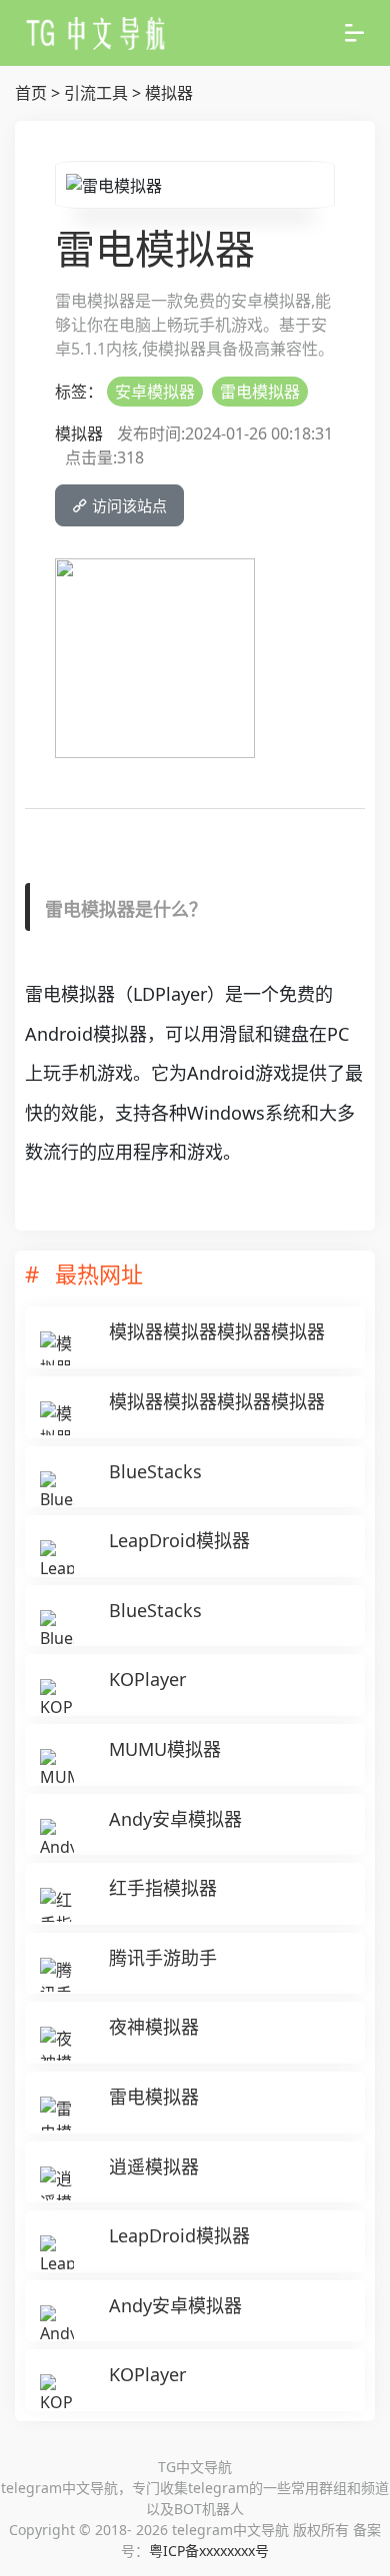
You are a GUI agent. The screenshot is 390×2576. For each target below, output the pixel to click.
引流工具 (96, 93)
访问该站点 (127, 505)
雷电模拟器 (260, 392)
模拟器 (169, 93)
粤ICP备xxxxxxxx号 (209, 2551)
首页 (31, 93)
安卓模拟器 (155, 392)
